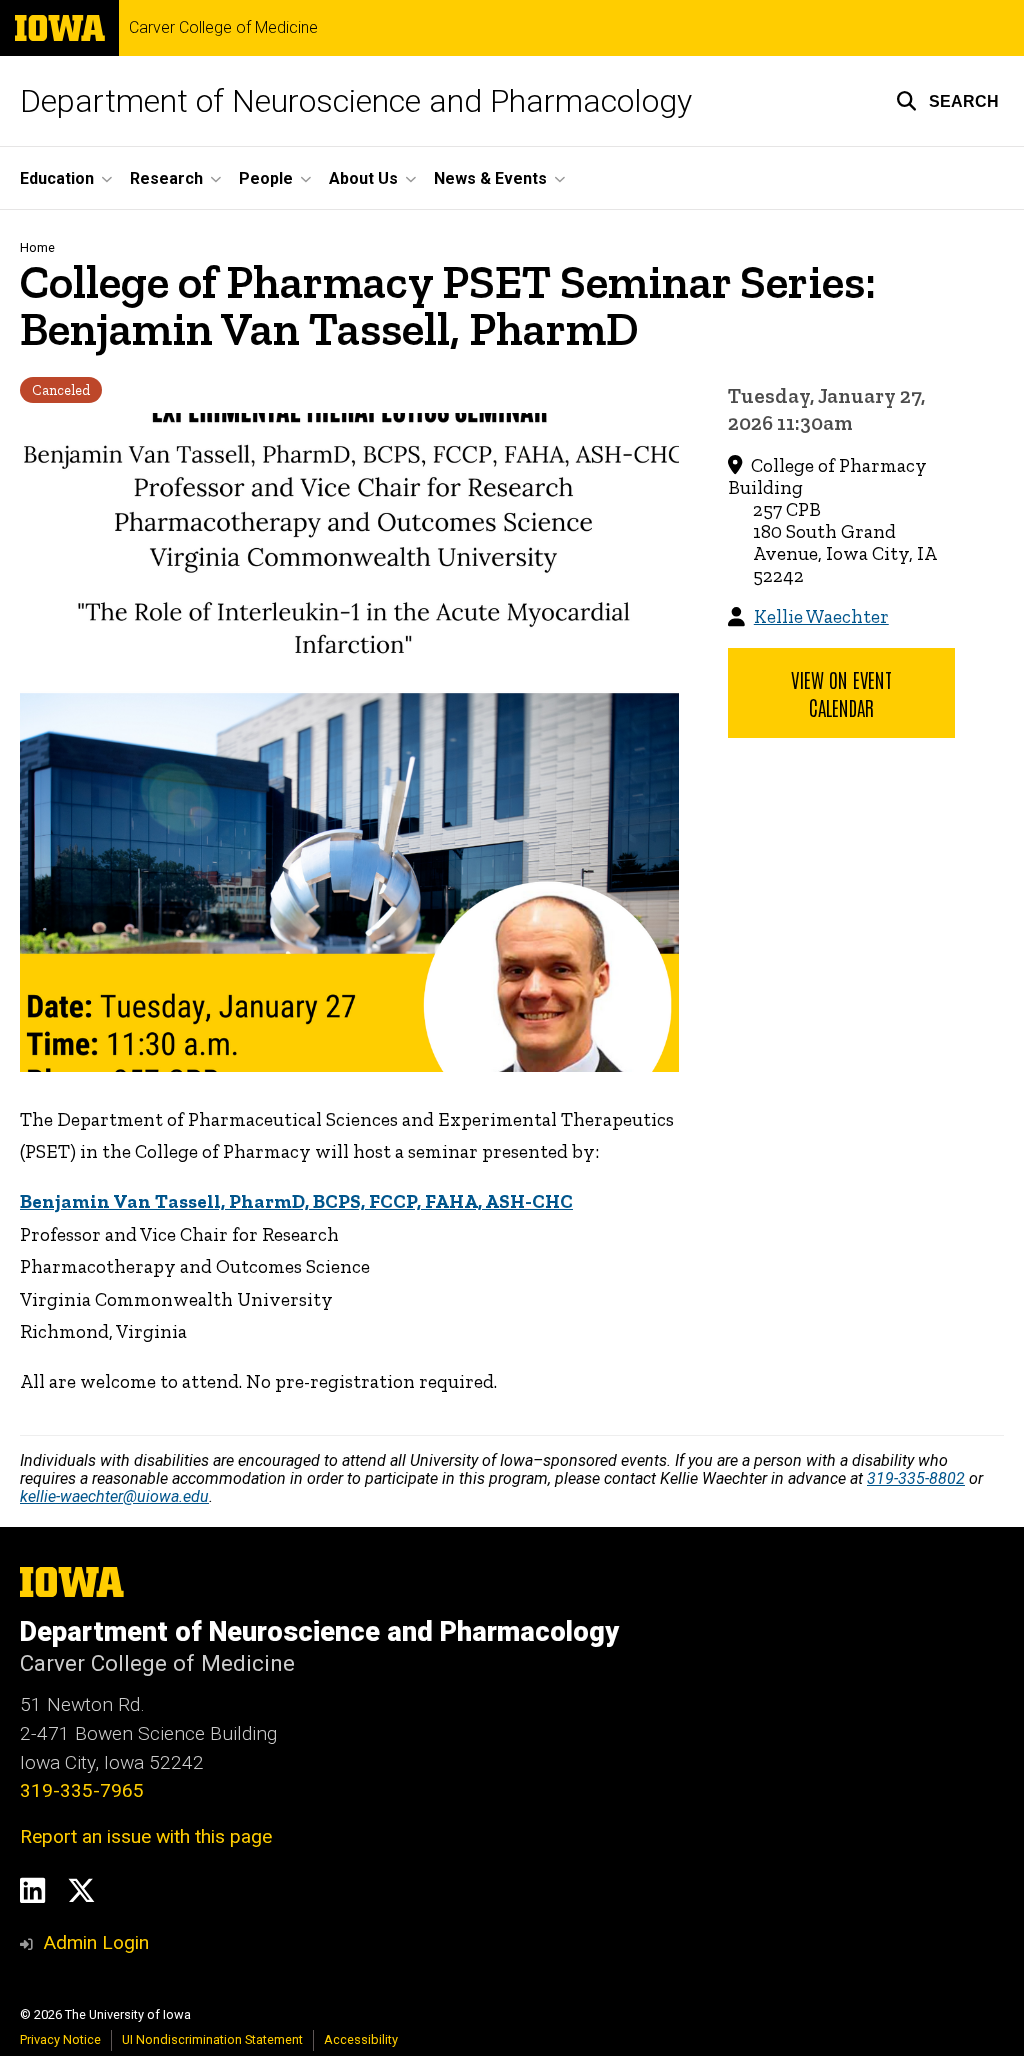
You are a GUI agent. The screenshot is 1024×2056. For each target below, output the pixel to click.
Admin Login (96, 1942)
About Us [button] (363, 178)
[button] (947, 101)
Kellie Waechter (821, 616)
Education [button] (57, 178)
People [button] (266, 178)
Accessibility (361, 2039)
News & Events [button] (490, 178)
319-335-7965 (82, 1790)
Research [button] (166, 178)
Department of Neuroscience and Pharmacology (356, 101)
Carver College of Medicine (223, 28)
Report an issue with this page (146, 1836)
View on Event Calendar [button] (841, 693)
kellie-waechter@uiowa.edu (114, 1496)
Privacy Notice (60, 2039)
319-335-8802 (916, 1478)
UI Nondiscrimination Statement (212, 2039)
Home (37, 247)
